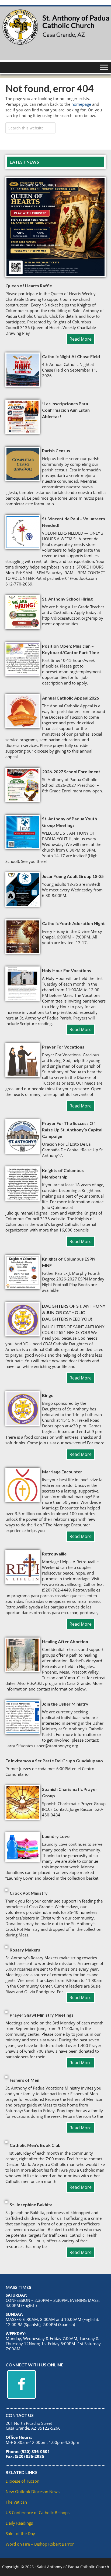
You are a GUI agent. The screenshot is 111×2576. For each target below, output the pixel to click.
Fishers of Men (25, 2080)
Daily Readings (19, 2523)
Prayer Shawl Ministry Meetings (42, 2015)
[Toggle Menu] (104, 67)
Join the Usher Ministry (65, 1704)
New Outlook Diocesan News (33, 2492)
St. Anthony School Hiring (67, 599)
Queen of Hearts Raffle (29, 286)
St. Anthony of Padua (55, 33)
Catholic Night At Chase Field (71, 356)
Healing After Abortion (65, 1641)
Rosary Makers (25, 1950)
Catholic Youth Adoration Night (73, 923)
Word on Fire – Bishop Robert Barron (40, 2544)
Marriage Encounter (62, 1472)
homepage (81, 104)
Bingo (48, 1395)
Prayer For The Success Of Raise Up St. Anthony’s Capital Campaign (72, 1130)
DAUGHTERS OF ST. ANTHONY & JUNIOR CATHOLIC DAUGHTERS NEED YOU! (74, 1312)
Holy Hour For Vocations (67, 970)
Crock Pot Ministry (29, 1893)
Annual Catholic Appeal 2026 (70, 698)
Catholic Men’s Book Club (35, 2145)
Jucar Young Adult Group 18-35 (73, 876)
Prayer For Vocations (63, 1047)
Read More (81, 339)
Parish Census (56, 451)
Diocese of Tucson (22, 2481)
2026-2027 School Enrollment (71, 772)
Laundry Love (56, 1836)
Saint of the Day (20, 2533)
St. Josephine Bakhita (31, 2205)
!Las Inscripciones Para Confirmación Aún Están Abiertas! (66, 410)
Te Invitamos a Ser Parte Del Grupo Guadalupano (54, 1761)
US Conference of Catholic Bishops (38, 2513)
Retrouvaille (54, 1554)
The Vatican (16, 2502)
